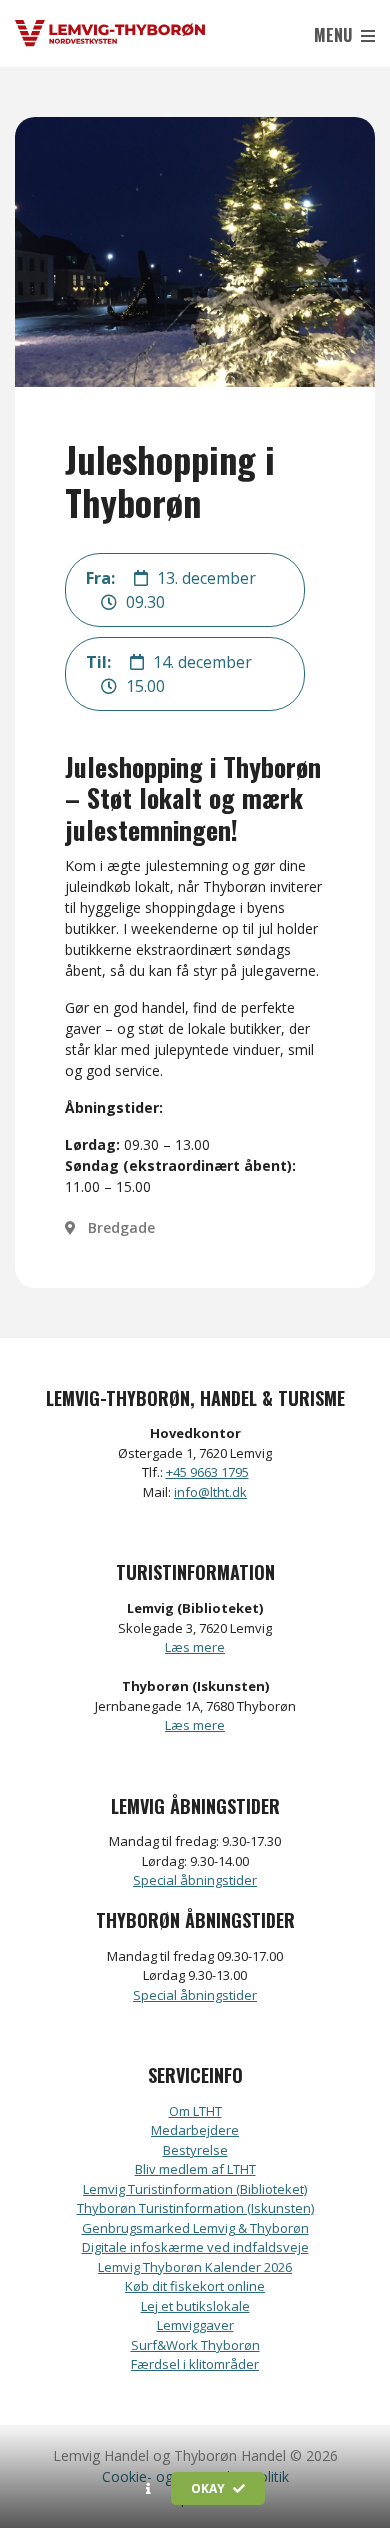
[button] (148, 2489)
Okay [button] (209, 2488)
